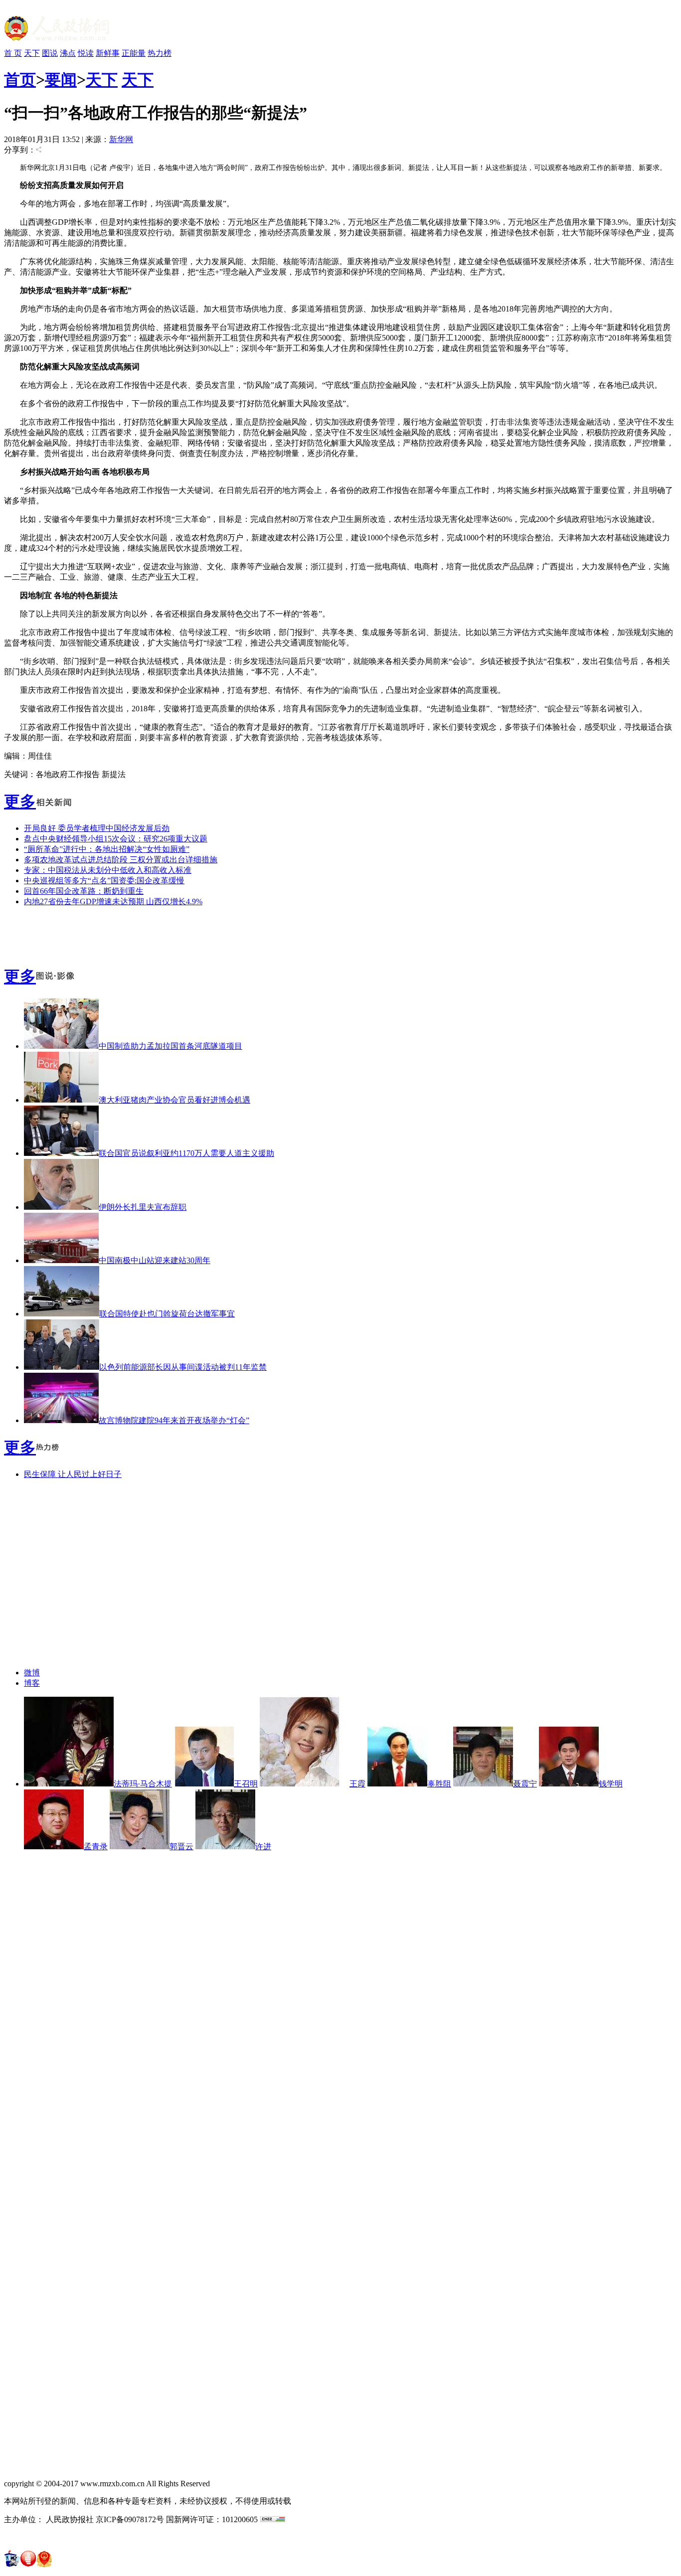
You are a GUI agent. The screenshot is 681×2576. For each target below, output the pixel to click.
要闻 (61, 80)
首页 (20, 80)
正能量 (134, 53)
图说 (50, 53)
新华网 (121, 139)
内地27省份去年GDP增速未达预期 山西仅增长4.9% (113, 901)
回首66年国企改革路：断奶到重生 (84, 891)
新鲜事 (108, 53)
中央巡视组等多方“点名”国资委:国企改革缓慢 (104, 881)
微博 (32, 1673)
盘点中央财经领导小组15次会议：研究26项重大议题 (116, 839)
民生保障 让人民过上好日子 (73, 1474)
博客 (32, 1683)
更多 (20, 802)
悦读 (86, 53)
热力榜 (160, 53)
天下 (32, 53)
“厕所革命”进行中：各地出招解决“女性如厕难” (107, 849)
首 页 (13, 53)
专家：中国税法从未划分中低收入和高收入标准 (108, 870)
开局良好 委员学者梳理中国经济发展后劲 (97, 828)
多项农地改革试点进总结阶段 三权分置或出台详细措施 (121, 860)
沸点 (68, 53)
